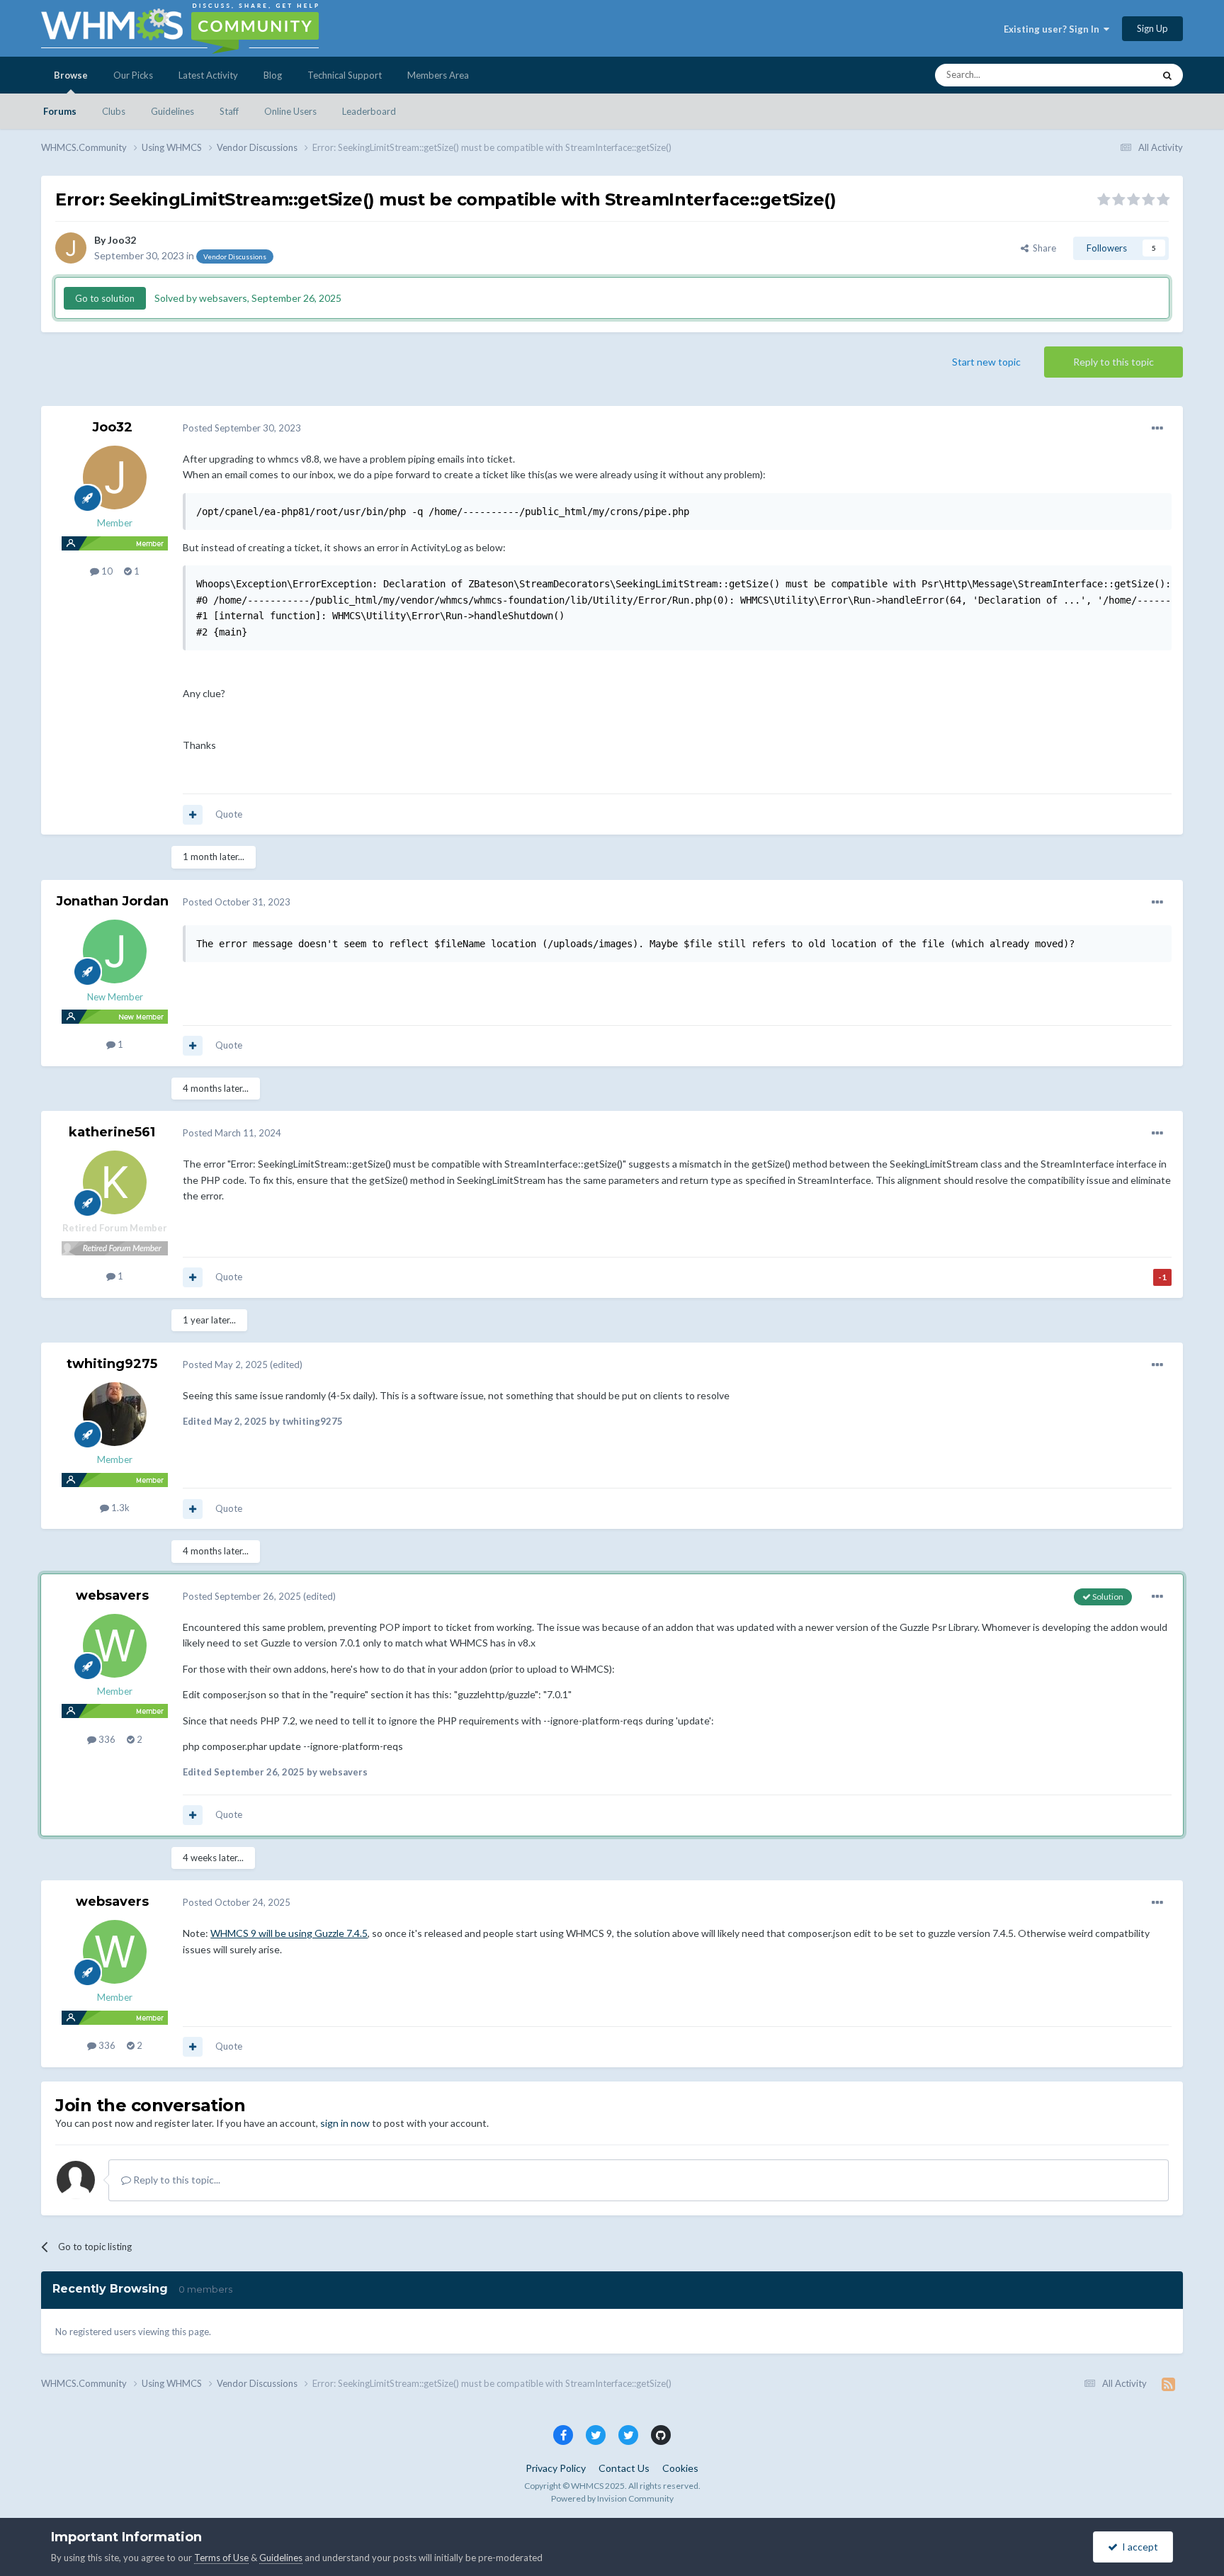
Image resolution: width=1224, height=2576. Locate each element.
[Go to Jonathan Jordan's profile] (115, 951)
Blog (273, 75)
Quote (229, 814)
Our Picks (133, 75)
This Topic (1114, 75)
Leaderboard (369, 111)
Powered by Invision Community (612, 2498)
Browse (71, 75)
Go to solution (105, 298)
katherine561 (112, 1132)
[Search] (1167, 75)
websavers (112, 1595)
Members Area (438, 75)
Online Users (290, 111)
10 (106, 571)
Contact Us (624, 2468)
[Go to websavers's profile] (115, 1646)
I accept (1138, 2547)
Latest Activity (208, 75)
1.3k (119, 1508)
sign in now (345, 2123)
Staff (229, 111)
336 (106, 1739)
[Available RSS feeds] (1168, 2384)
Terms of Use (221, 2558)
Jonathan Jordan (112, 901)
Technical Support (345, 75)
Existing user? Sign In (1054, 29)
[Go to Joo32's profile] (71, 248)
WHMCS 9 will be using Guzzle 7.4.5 (289, 1933)
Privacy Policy (556, 2468)
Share (1042, 248)
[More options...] (1157, 429)
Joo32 (122, 240)
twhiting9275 (112, 1364)
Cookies (680, 2468)
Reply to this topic (1113, 362)
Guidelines (172, 111)
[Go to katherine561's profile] (115, 1182)
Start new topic (986, 362)
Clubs (114, 111)
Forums (60, 111)
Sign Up (1152, 28)
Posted (242, 428)
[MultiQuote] (193, 815)
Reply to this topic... (176, 2180)
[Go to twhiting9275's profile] (115, 1414)
